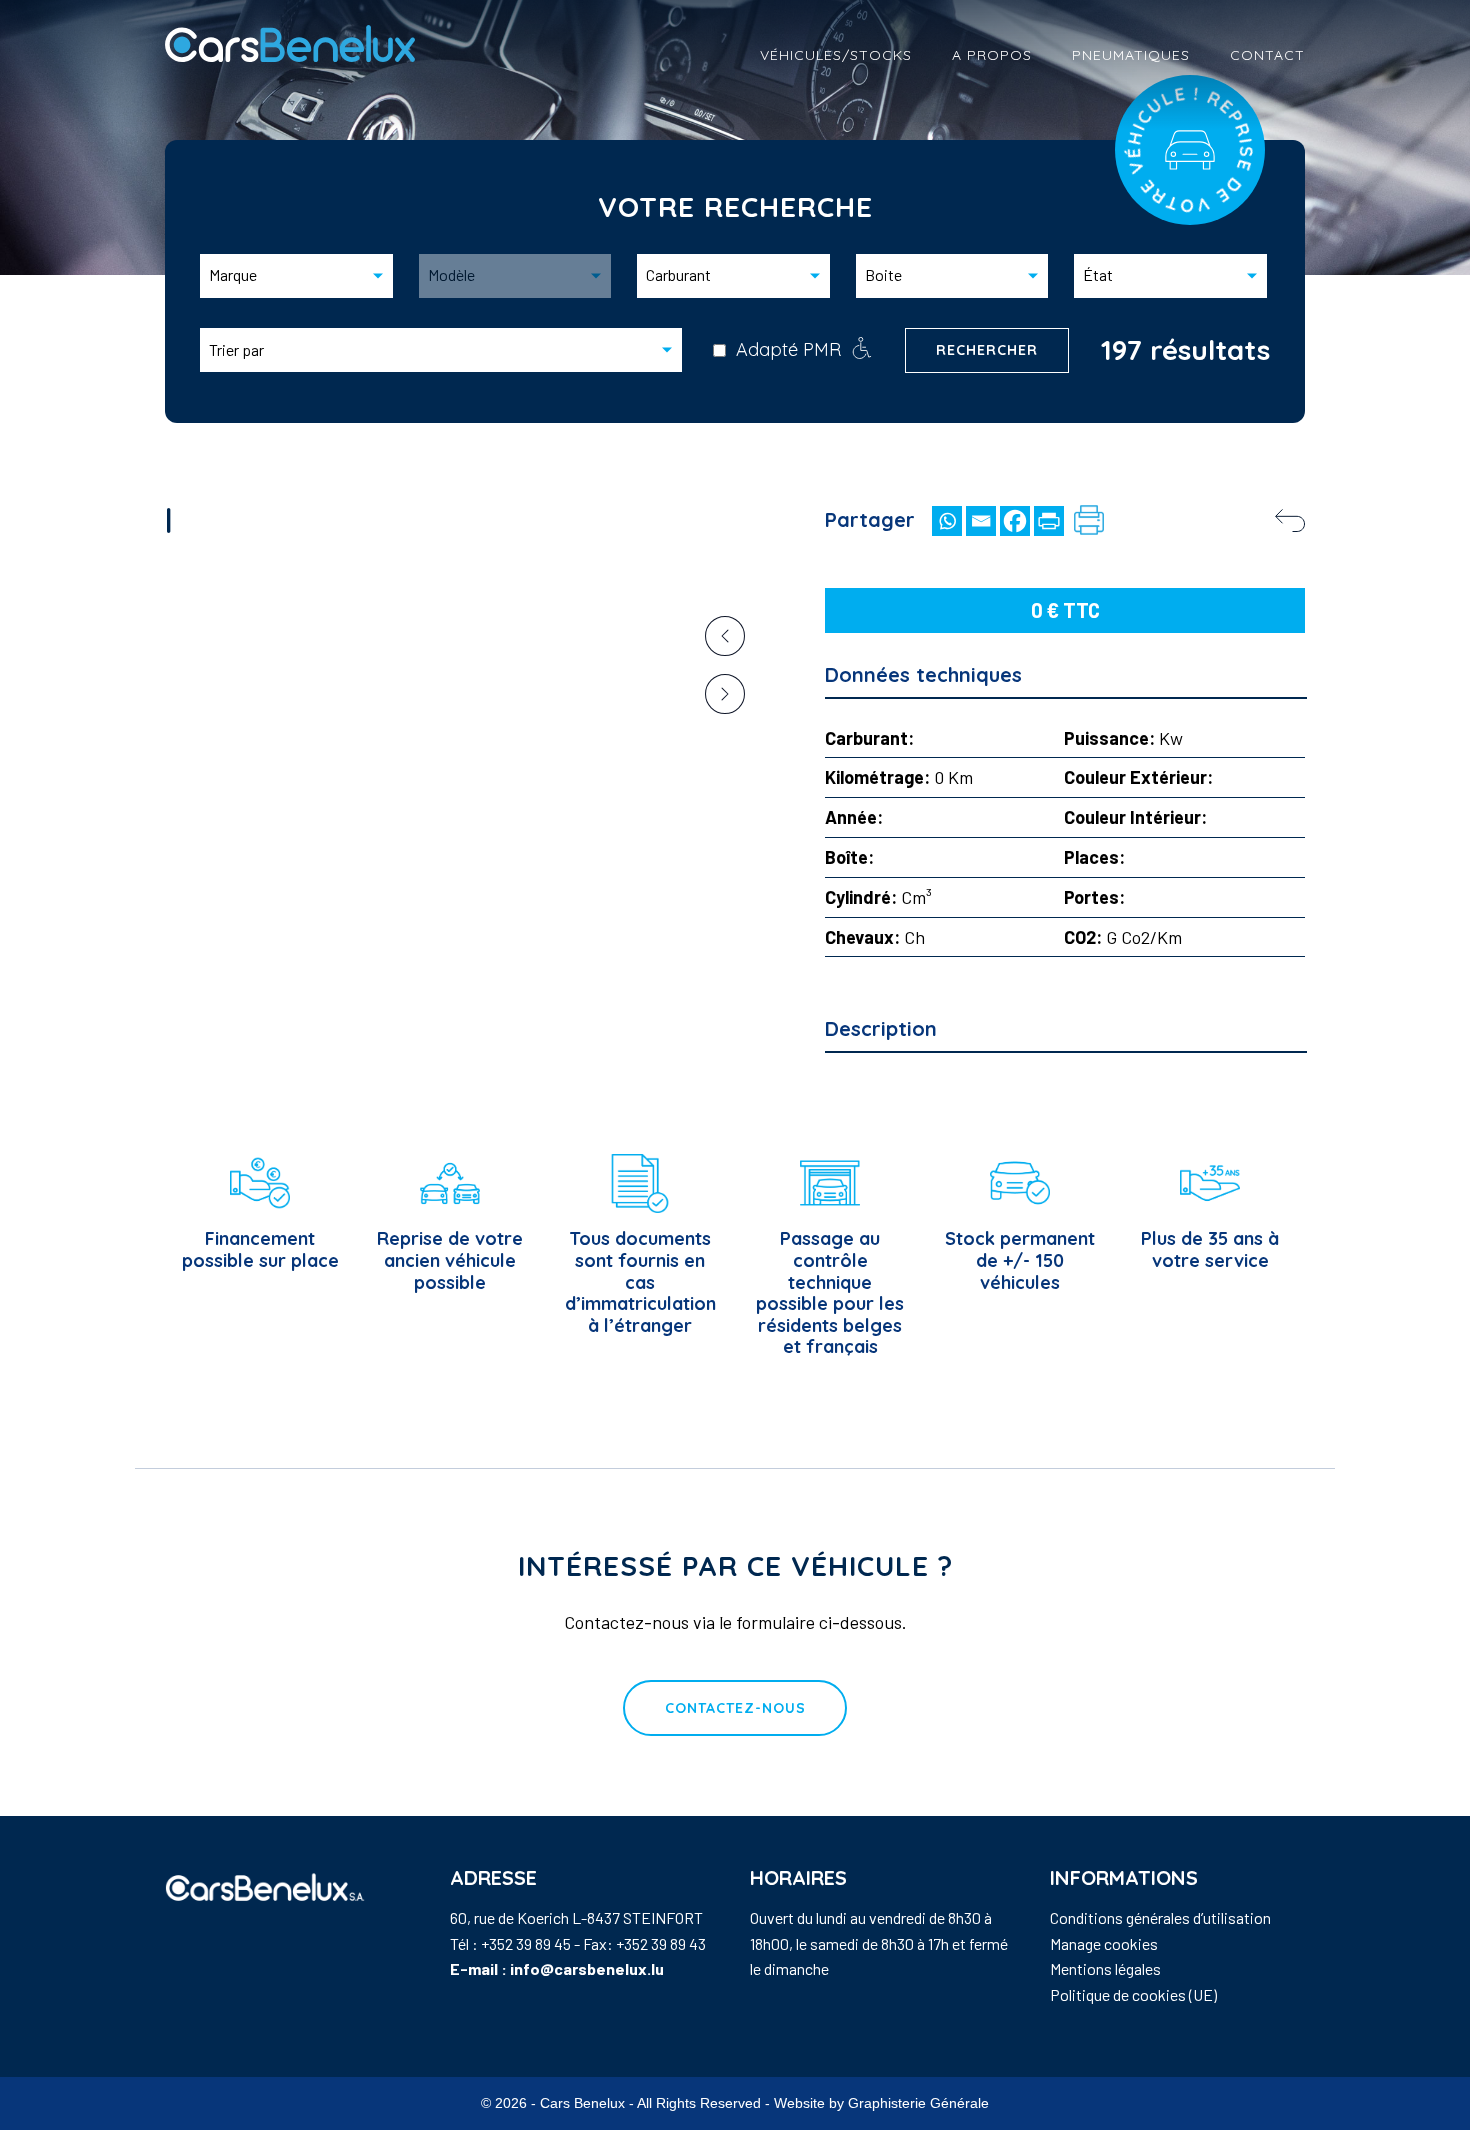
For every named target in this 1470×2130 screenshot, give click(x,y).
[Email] (981, 521)
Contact (1267, 55)
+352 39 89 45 (526, 1943)
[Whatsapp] (947, 521)
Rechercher (987, 350)
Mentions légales (1105, 1968)
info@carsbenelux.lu (587, 1968)
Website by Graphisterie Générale (881, 2103)
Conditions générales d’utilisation (1160, 1917)
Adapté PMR (788, 349)
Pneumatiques (1131, 55)
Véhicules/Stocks (836, 55)
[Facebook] (1015, 521)
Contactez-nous (735, 1708)
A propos (992, 55)
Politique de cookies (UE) (1133, 1994)
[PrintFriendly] (1049, 521)
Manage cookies (1104, 1943)
